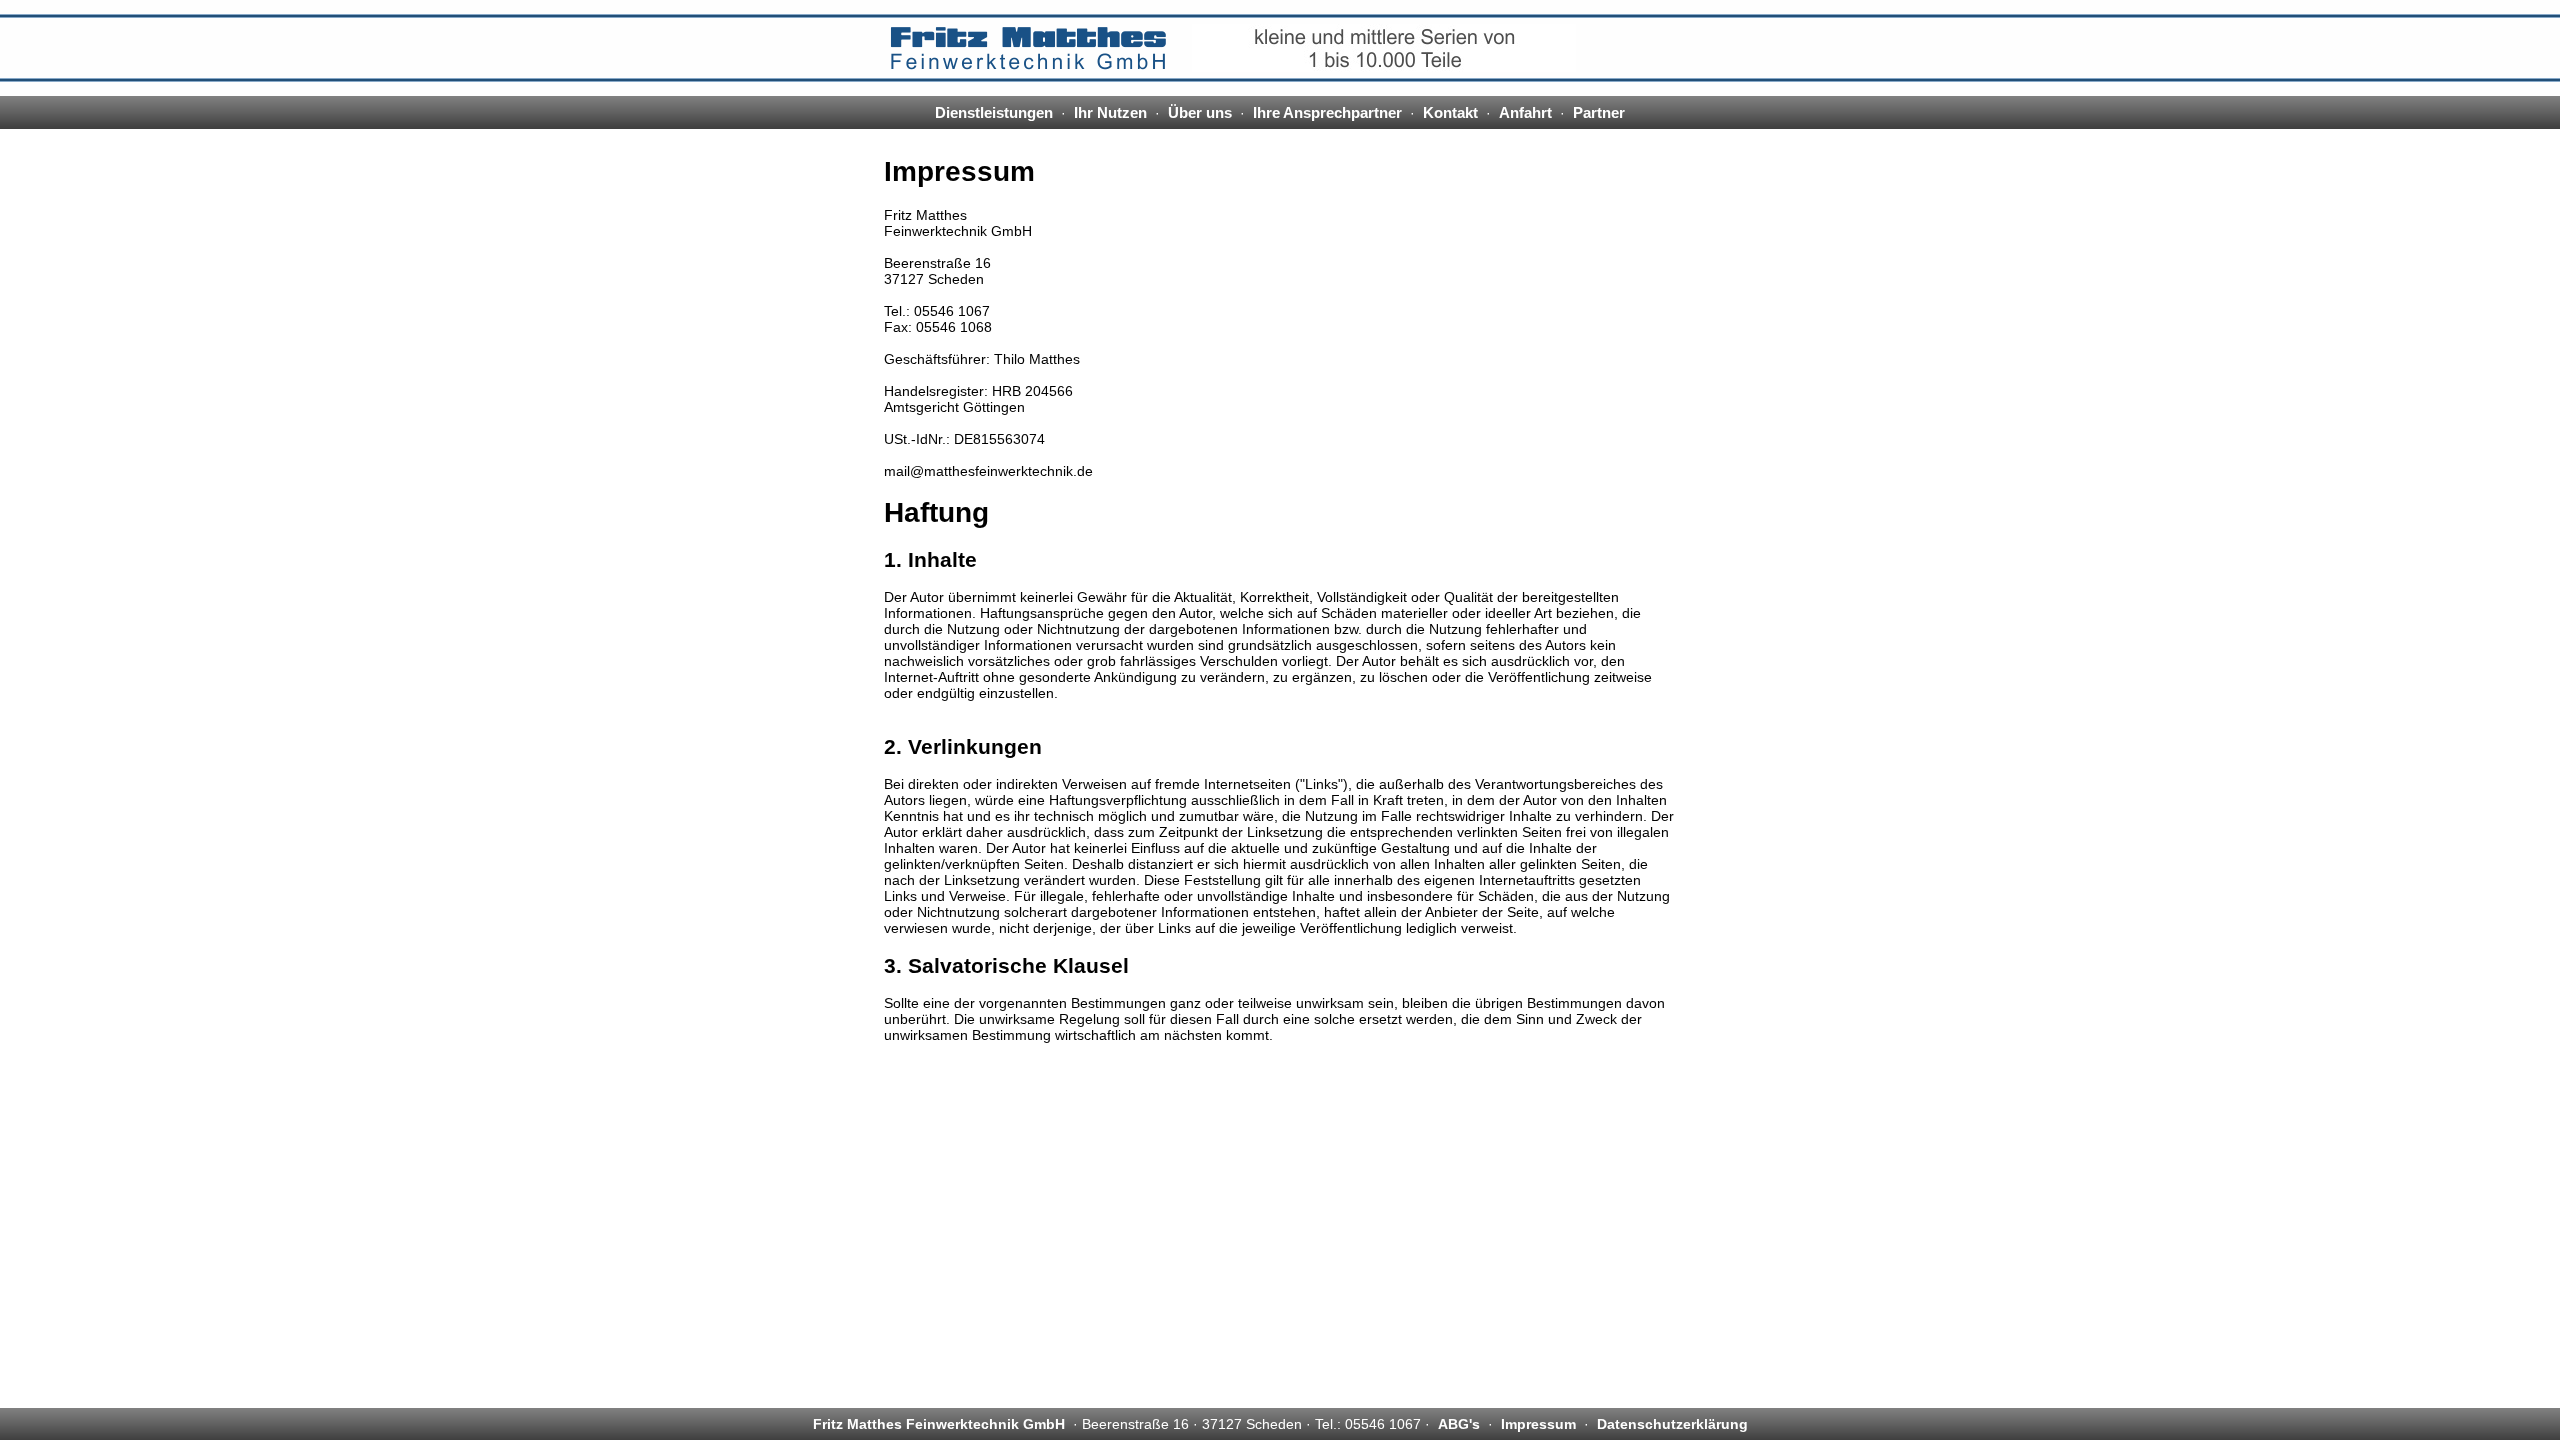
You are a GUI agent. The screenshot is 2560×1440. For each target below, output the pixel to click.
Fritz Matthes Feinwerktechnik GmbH (939, 1424)
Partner (1599, 112)
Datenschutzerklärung (1672, 1424)
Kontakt (1450, 112)
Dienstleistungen (994, 112)
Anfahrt (1525, 112)
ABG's (1459, 1424)
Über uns (1200, 112)
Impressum (1538, 1424)
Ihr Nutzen (1110, 112)
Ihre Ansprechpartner (1327, 112)
